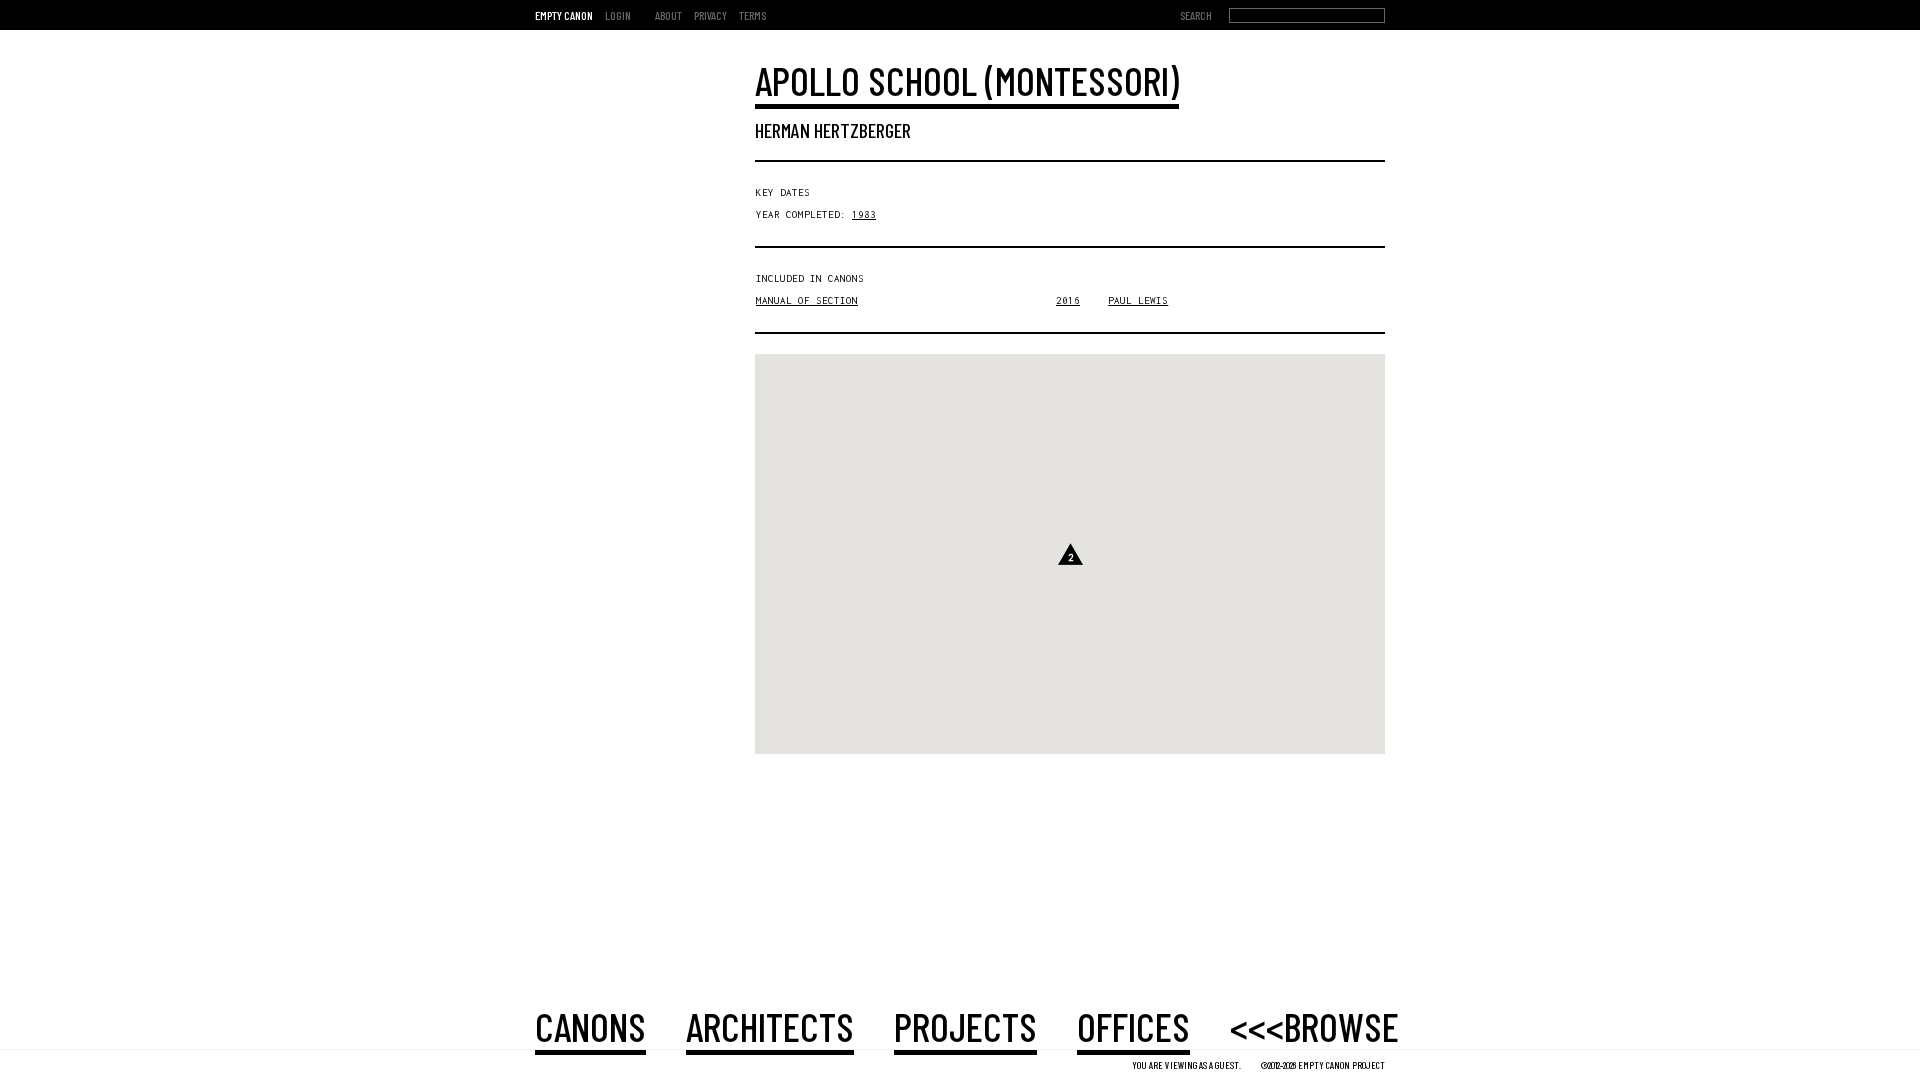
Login (618, 15)
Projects (965, 1026)
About (668, 15)
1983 (864, 214)
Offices (1133, 1026)
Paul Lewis (1138, 300)
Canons (590, 1026)
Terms (752, 15)
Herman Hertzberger (833, 130)
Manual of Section (807, 300)
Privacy (710, 15)
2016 (1068, 300)
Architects (770, 1026)
